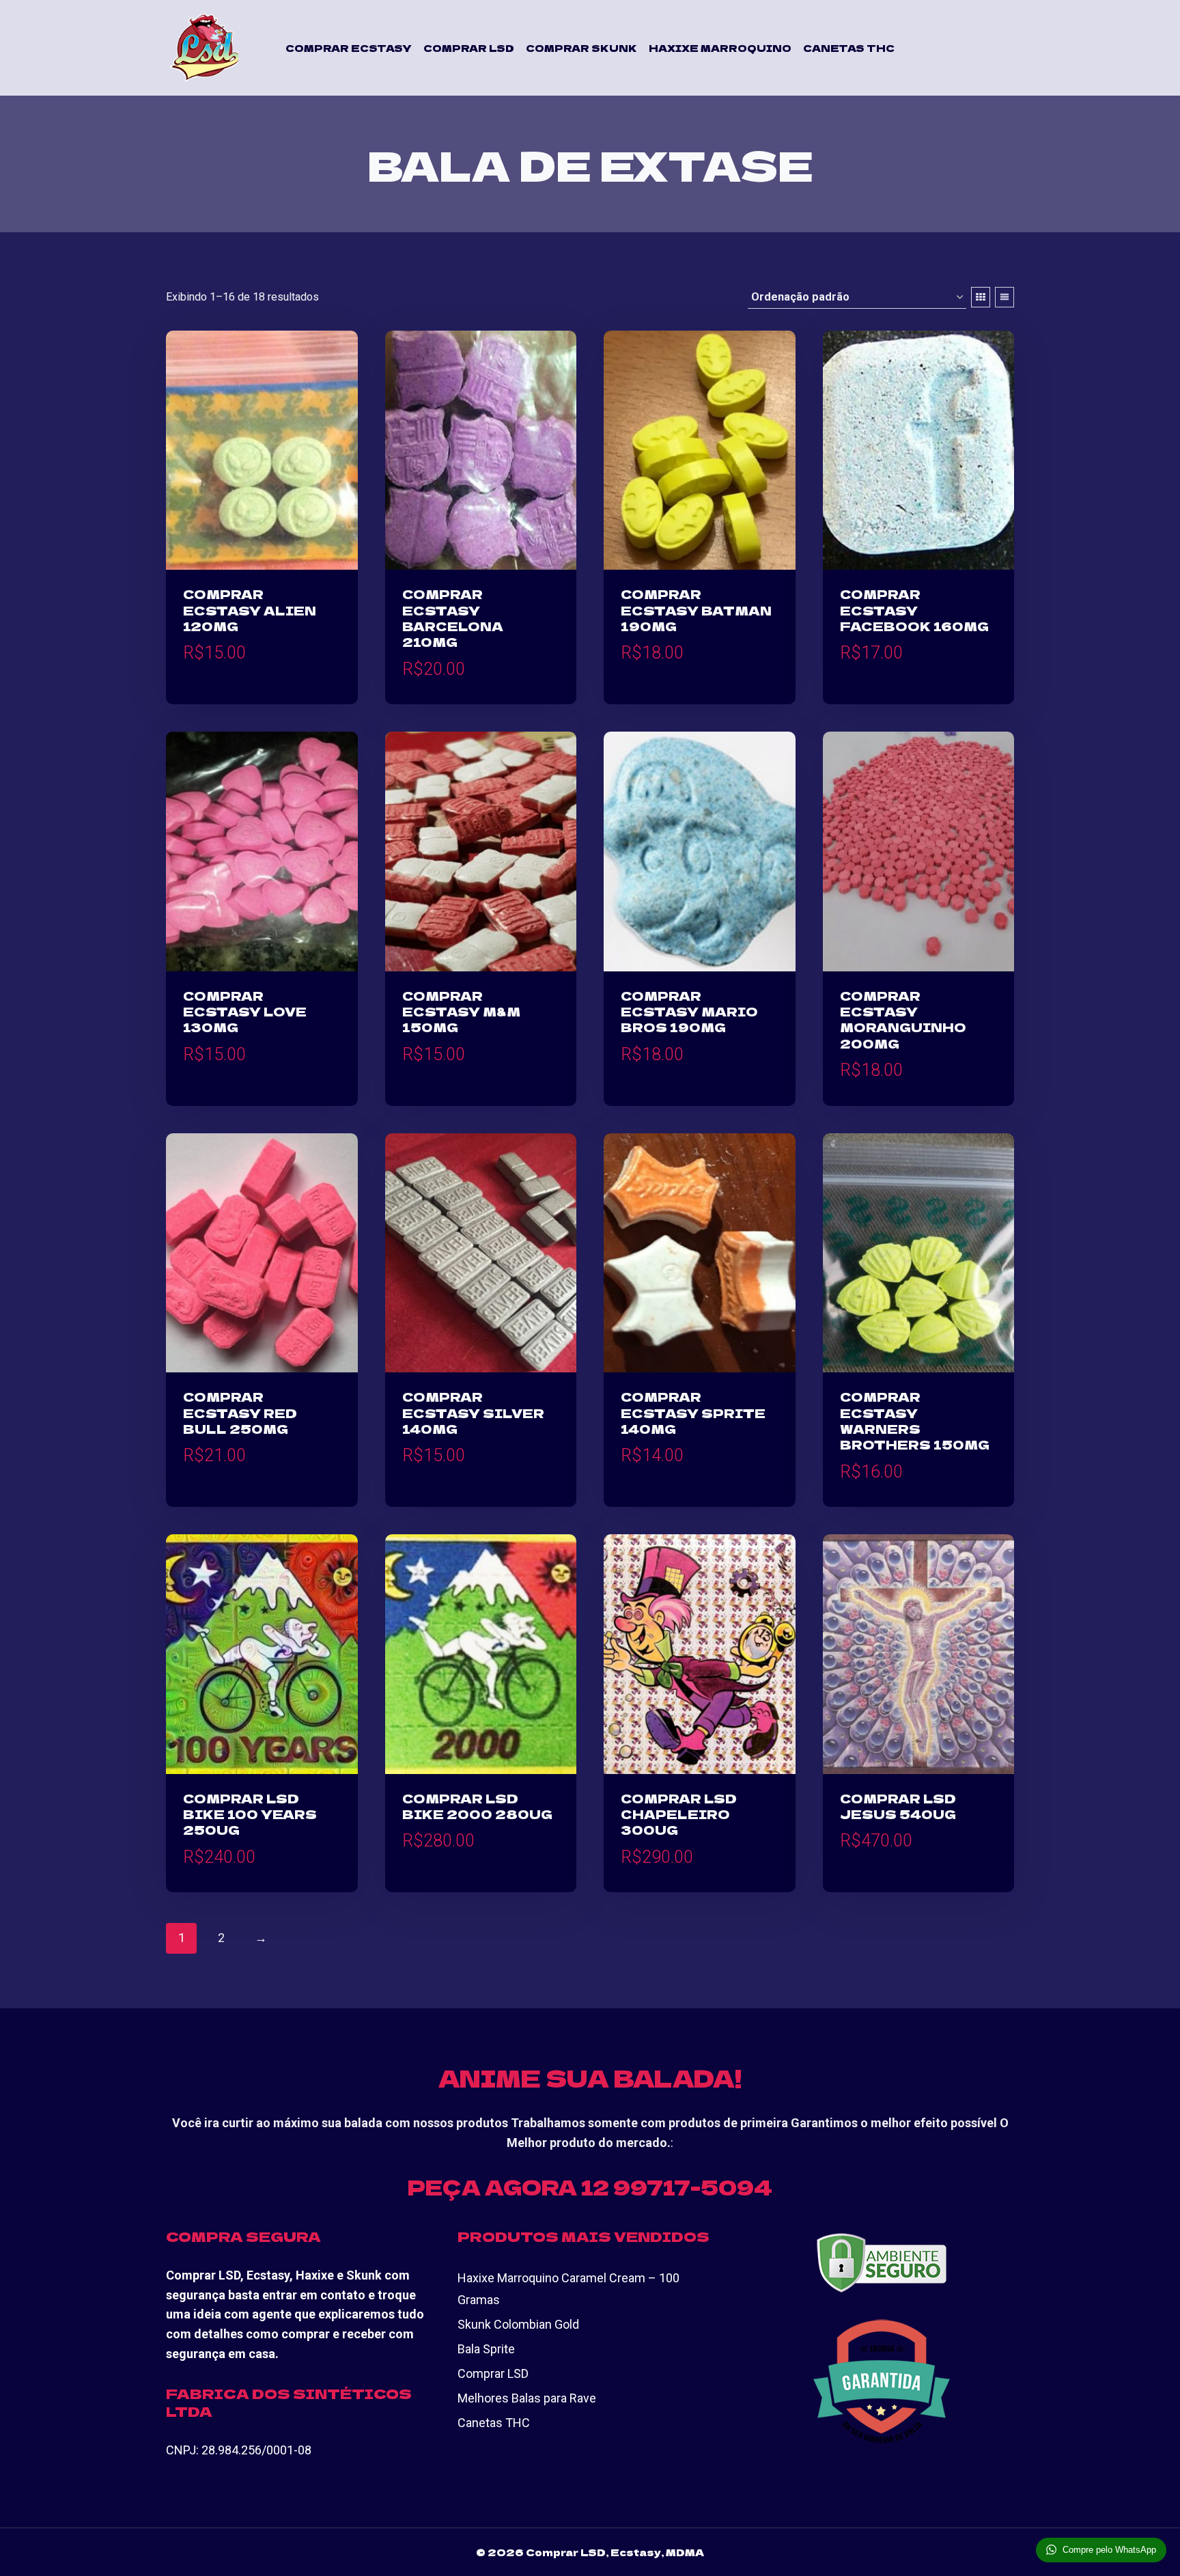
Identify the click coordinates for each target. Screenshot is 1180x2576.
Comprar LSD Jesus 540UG (898, 1806)
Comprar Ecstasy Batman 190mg (696, 610)
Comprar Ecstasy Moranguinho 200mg (903, 1019)
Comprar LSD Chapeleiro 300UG (679, 1814)
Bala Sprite (486, 2349)
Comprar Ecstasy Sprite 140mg (693, 1412)
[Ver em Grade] (981, 297)
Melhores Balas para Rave (527, 2398)
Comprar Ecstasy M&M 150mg (461, 1011)
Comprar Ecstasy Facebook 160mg (914, 610)
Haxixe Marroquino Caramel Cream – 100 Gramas (568, 2289)
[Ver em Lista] (1005, 297)
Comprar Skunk (581, 48)
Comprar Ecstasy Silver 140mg (473, 1412)
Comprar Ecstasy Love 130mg (245, 1011)
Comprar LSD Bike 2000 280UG (477, 1806)
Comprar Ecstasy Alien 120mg (250, 610)
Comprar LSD (469, 48)
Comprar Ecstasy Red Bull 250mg (240, 1412)
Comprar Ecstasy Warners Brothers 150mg (915, 1420)
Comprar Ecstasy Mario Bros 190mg (689, 1011)
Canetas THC (849, 48)
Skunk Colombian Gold (518, 2324)
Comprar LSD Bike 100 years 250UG (250, 1814)
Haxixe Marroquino (720, 48)
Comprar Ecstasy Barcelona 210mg (453, 618)
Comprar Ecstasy (349, 48)
